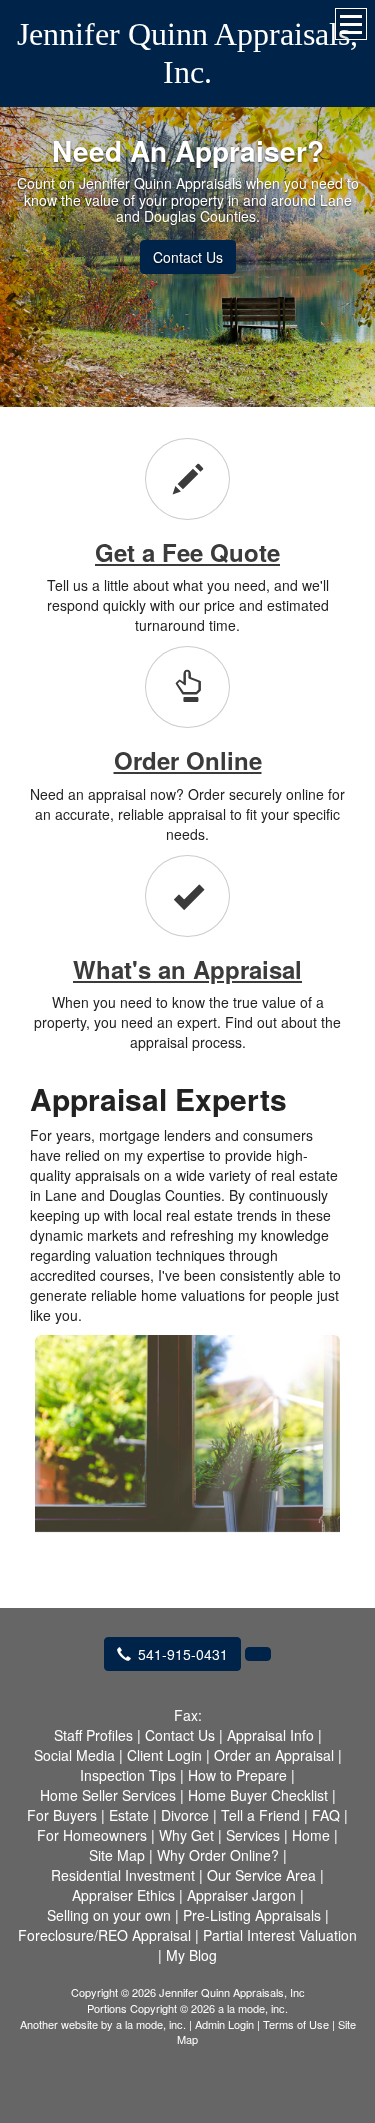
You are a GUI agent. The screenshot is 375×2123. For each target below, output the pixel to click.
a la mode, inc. (151, 2024)
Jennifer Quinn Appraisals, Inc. (187, 53)
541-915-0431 (183, 1654)
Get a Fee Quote (187, 552)
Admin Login (224, 2024)
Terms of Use (296, 2024)
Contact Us (188, 257)
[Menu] (351, 24)
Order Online (188, 760)
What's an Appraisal (187, 969)
